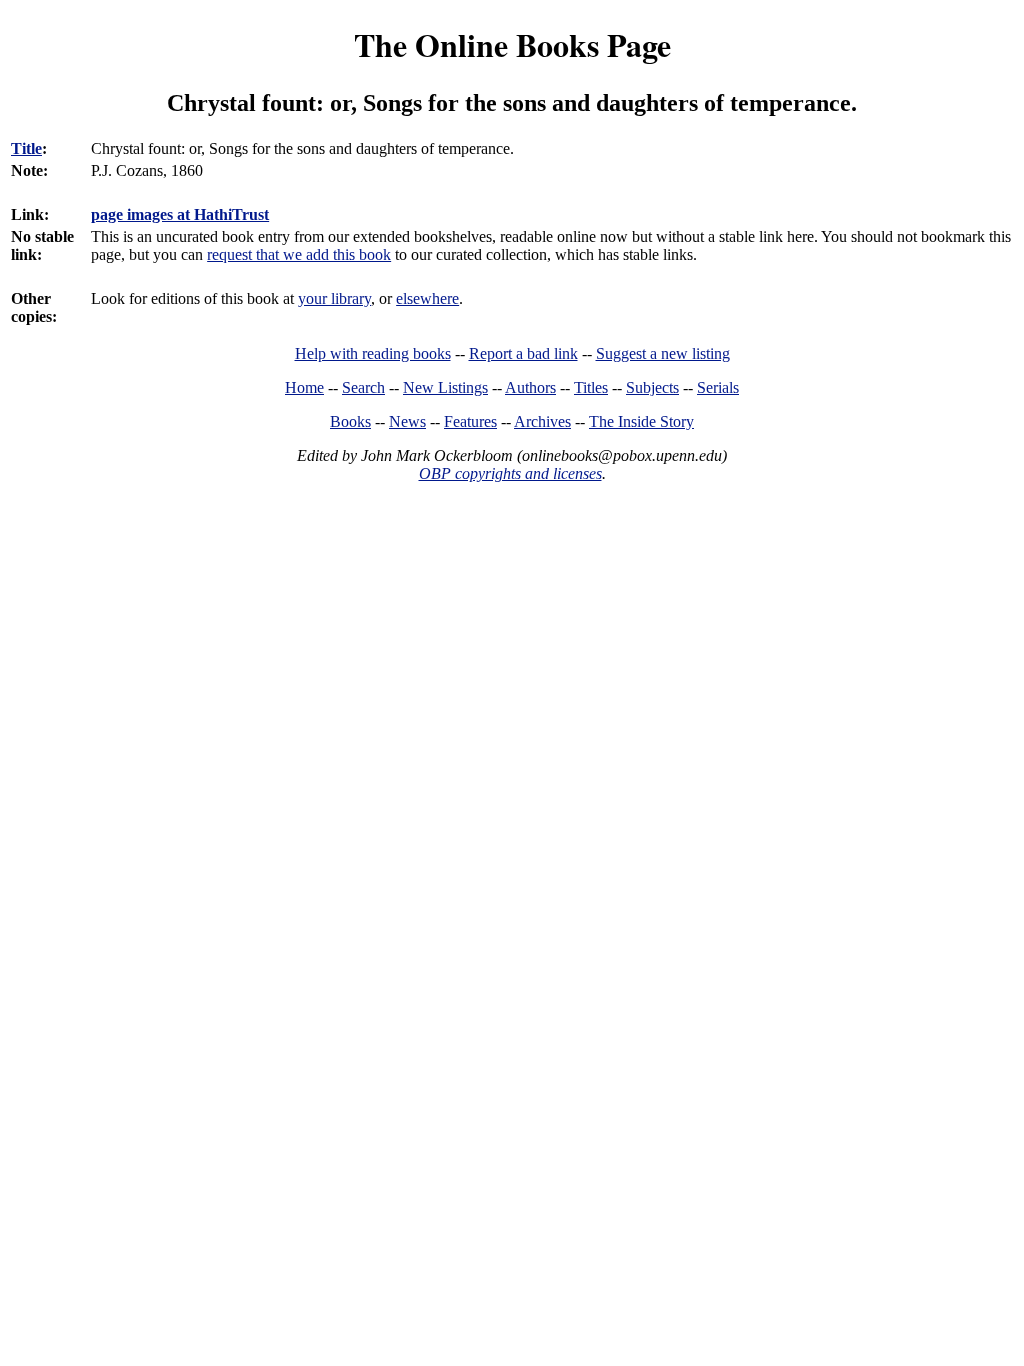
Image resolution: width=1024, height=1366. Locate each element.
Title (26, 148)
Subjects (652, 387)
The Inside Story (641, 421)
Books (350, 421)
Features (470, 421)
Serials (718, 387)
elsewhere (427, 298)
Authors (530, 387)
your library (334, 298)
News (407, 421)
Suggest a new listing (663, 353)
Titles (591, 387)
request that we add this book (299, 254)
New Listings (445, 387)
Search (363, 387)
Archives (542, 421)
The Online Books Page (512, 44)
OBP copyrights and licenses (510, 473)
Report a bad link (523, 353)
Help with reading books (373, 353)
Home (304, 387)
